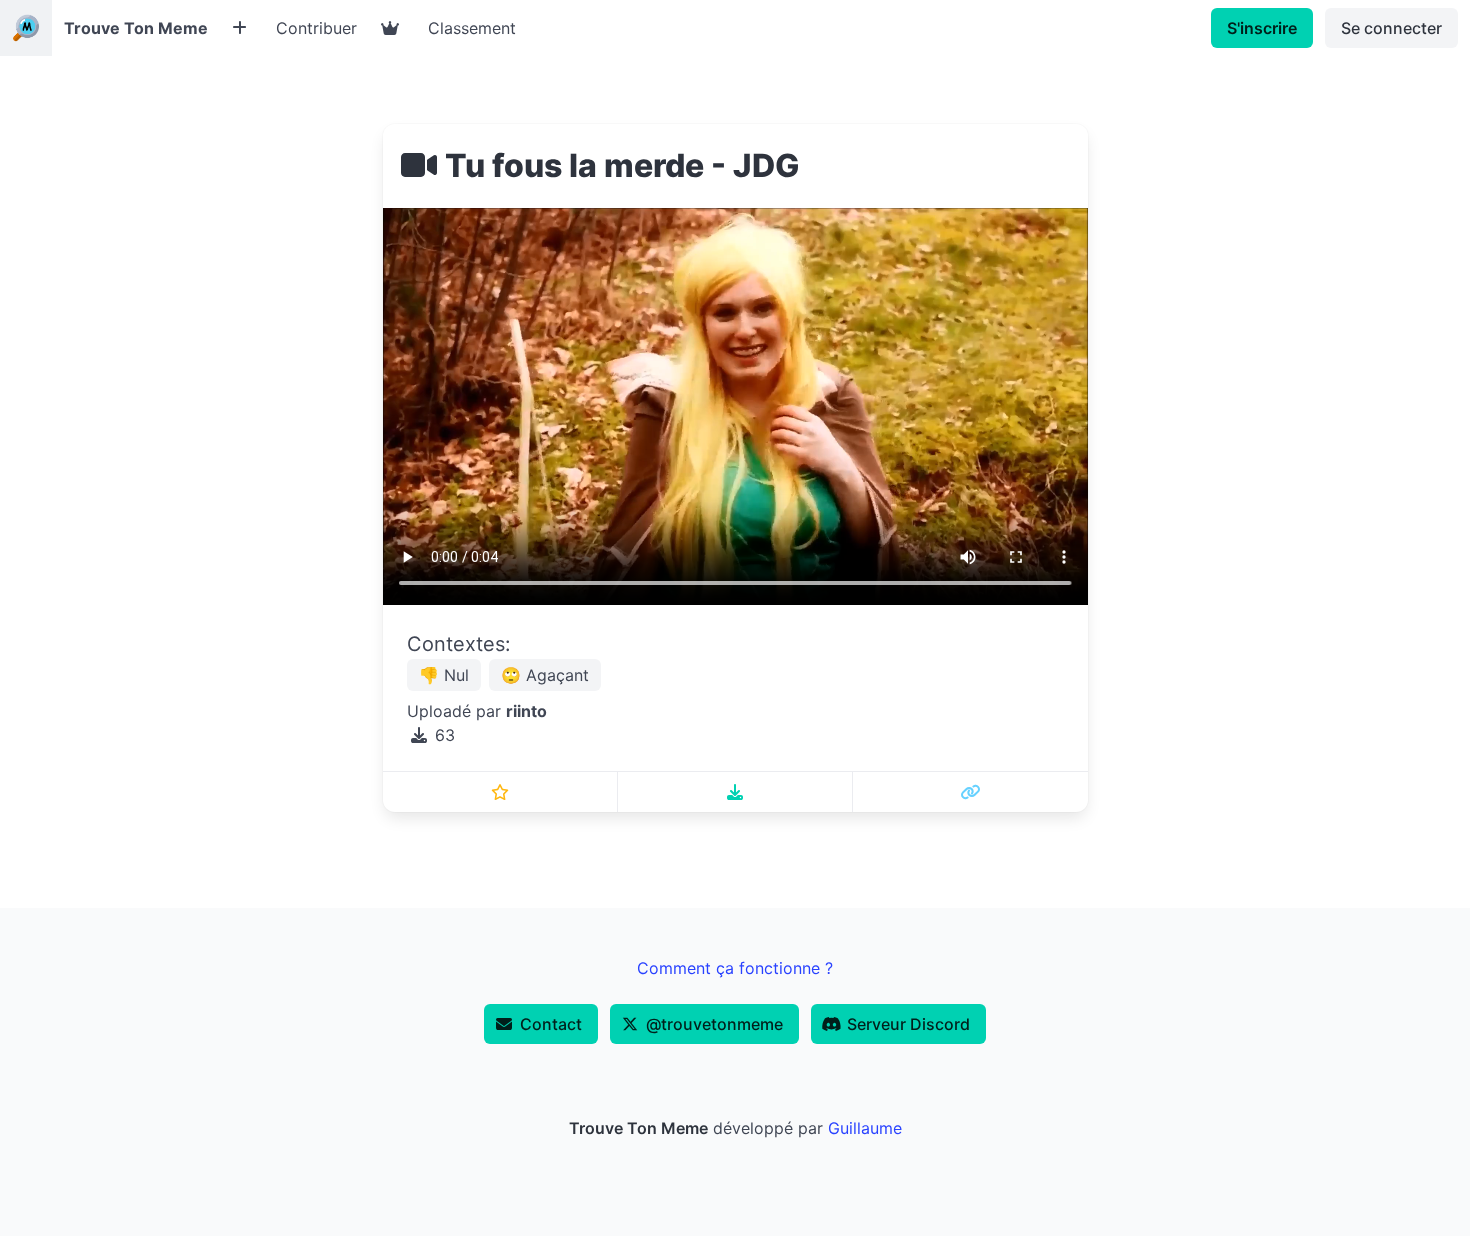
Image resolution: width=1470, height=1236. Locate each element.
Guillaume (865, 1128)
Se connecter (1391, 28)
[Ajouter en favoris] (500, 792)
